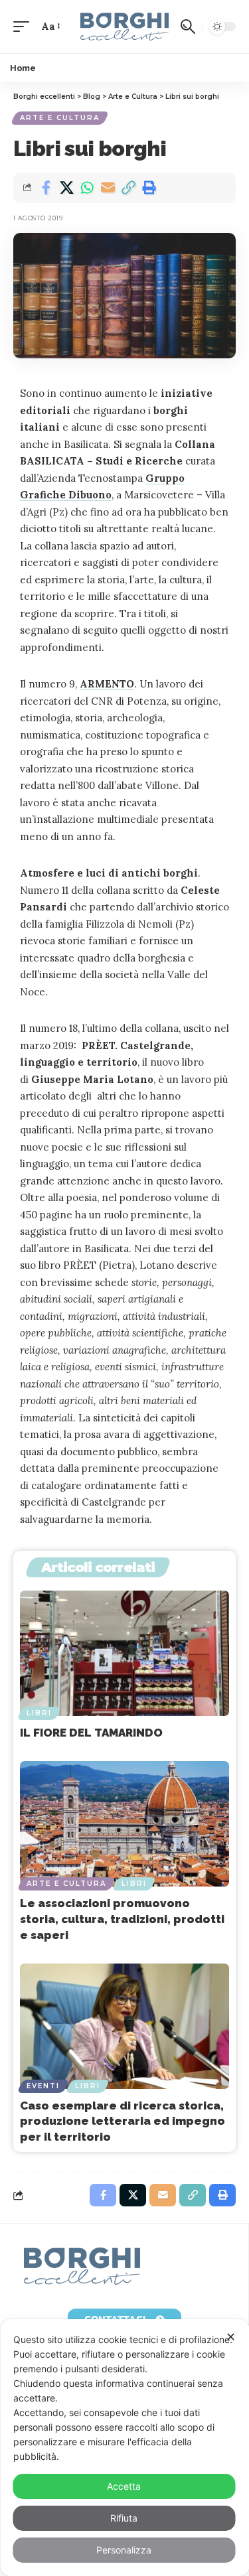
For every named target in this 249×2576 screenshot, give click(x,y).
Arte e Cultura (60, 118)
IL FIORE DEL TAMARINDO (91, 1733)
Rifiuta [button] (124, 2518)
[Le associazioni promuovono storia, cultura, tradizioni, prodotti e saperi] (124, 1824)
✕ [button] (231, 2337)
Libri (39, 1713)
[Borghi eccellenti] (125, 27)
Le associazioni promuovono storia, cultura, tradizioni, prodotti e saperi (122, 1919)
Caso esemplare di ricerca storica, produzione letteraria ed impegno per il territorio (123, 2121)
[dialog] (124, 2448)
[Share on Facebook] (46, 188)
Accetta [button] (124, 2486)
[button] (25, 27)
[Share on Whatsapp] (87, 188)
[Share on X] (66, 188)
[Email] (108, 188)
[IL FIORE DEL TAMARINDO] (124, 1653)
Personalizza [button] (124, 2550)
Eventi (43, 2086)
